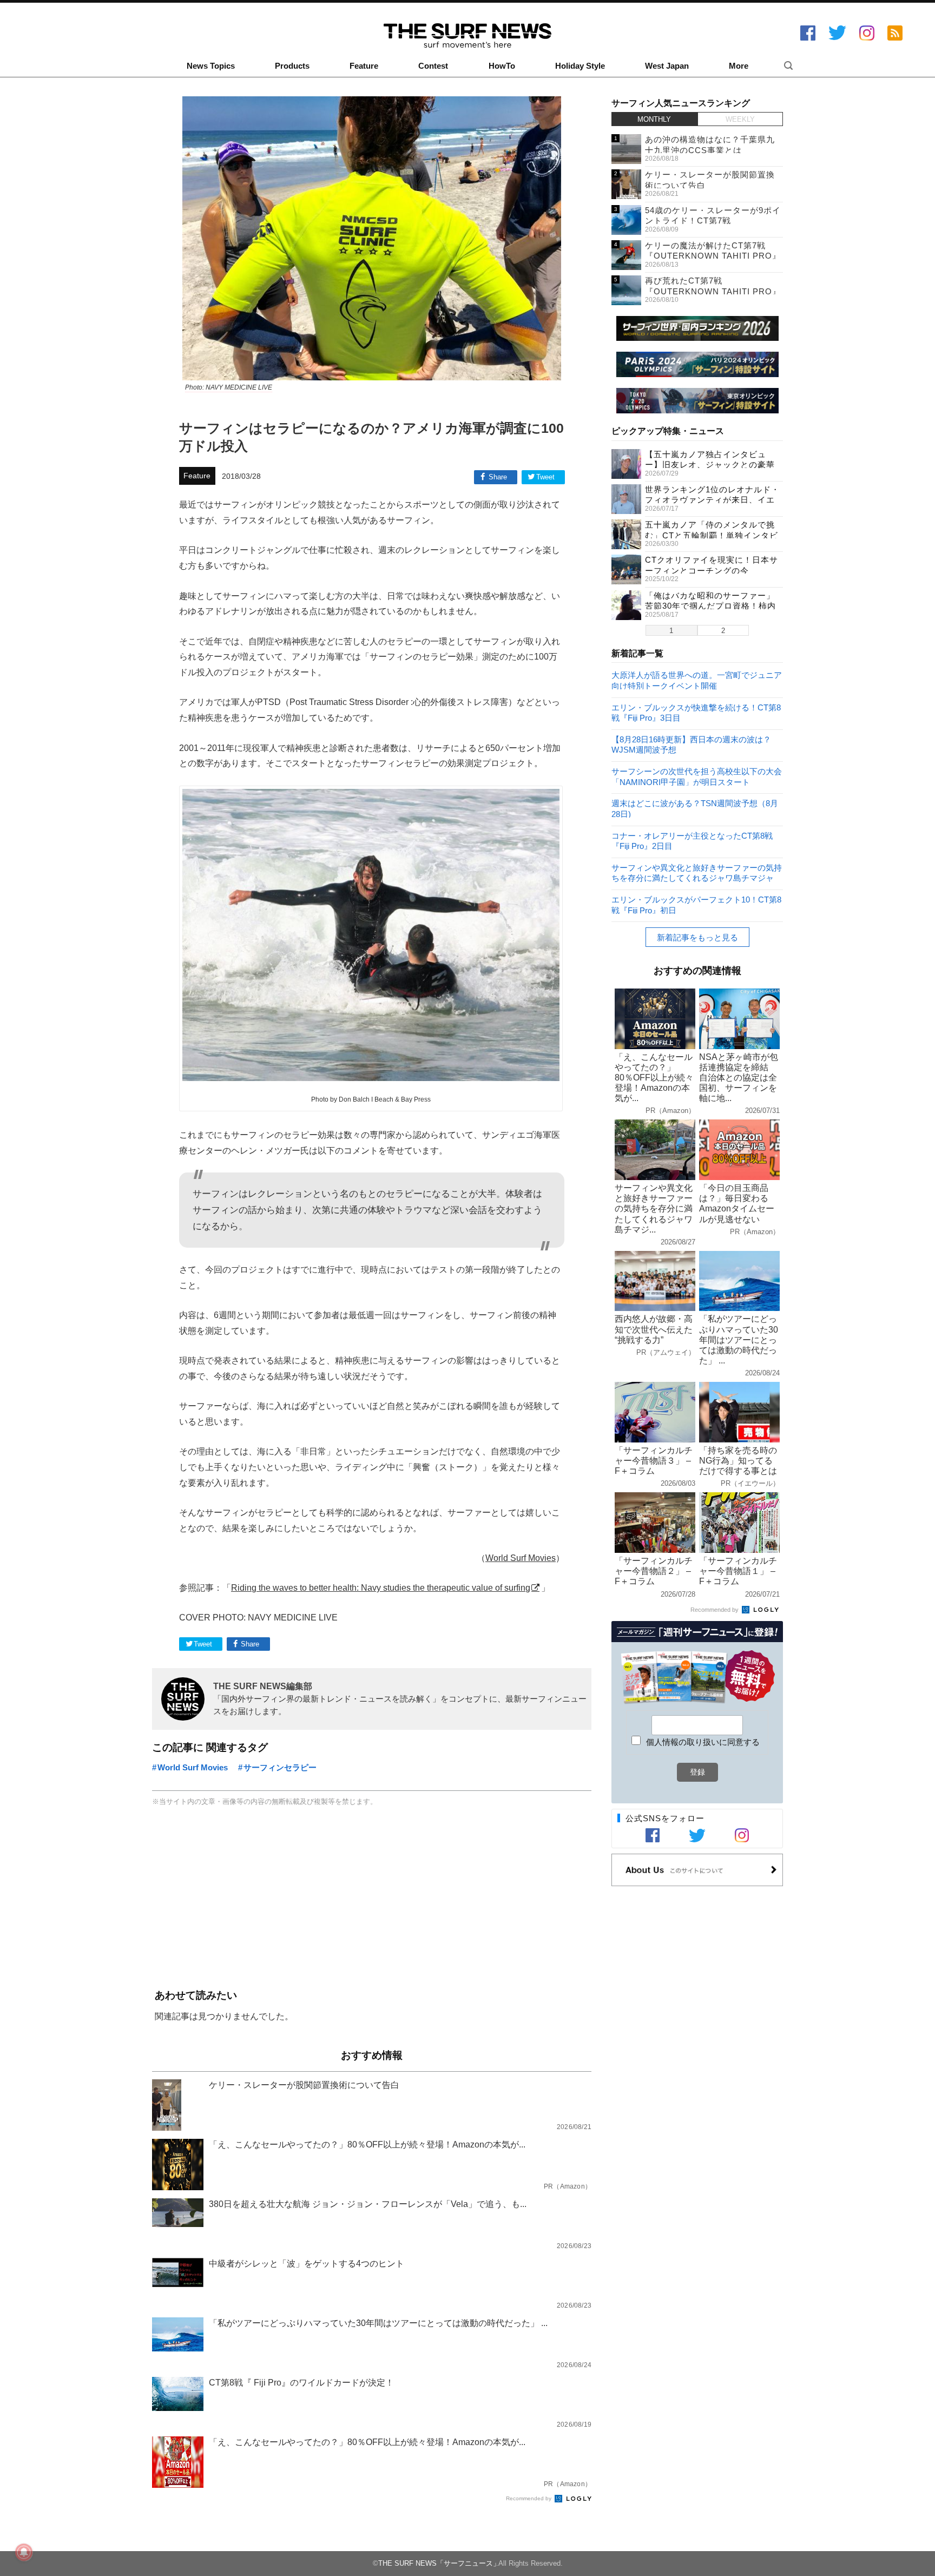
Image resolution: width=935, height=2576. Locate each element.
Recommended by (529, 2498)
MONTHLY (654, 119)
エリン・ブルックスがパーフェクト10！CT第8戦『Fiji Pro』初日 (696, 904)
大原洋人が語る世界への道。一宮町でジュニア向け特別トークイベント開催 (697, 680)
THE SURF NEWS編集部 (263, 1686)
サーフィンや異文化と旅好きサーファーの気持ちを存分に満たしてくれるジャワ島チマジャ (697, 872)
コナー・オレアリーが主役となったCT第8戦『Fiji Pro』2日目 (692, 841)
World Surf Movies (521, 1558)
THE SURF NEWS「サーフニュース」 (439, 2563)
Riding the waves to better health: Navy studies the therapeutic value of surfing (381, 1587)
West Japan (667, 66)
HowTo (502, 66)
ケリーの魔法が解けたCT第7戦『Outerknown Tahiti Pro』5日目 (713, 256)
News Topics (211, 66)
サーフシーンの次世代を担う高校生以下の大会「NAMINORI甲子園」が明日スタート (697, 776)
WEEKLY (740, 119)
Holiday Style (580, 66)
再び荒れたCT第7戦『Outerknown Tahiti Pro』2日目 (713, 291)
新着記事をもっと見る (697, 937)
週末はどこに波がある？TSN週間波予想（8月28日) (695, 808)
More (739, 66)
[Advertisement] (372, 1899)
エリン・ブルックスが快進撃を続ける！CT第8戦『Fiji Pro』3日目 (696, 712)
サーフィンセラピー (280, 1767)
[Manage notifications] (24, 2552)
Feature (364, 66)
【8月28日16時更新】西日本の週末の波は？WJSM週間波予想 (691, 744)
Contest (433, 66)
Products (292, 66)
